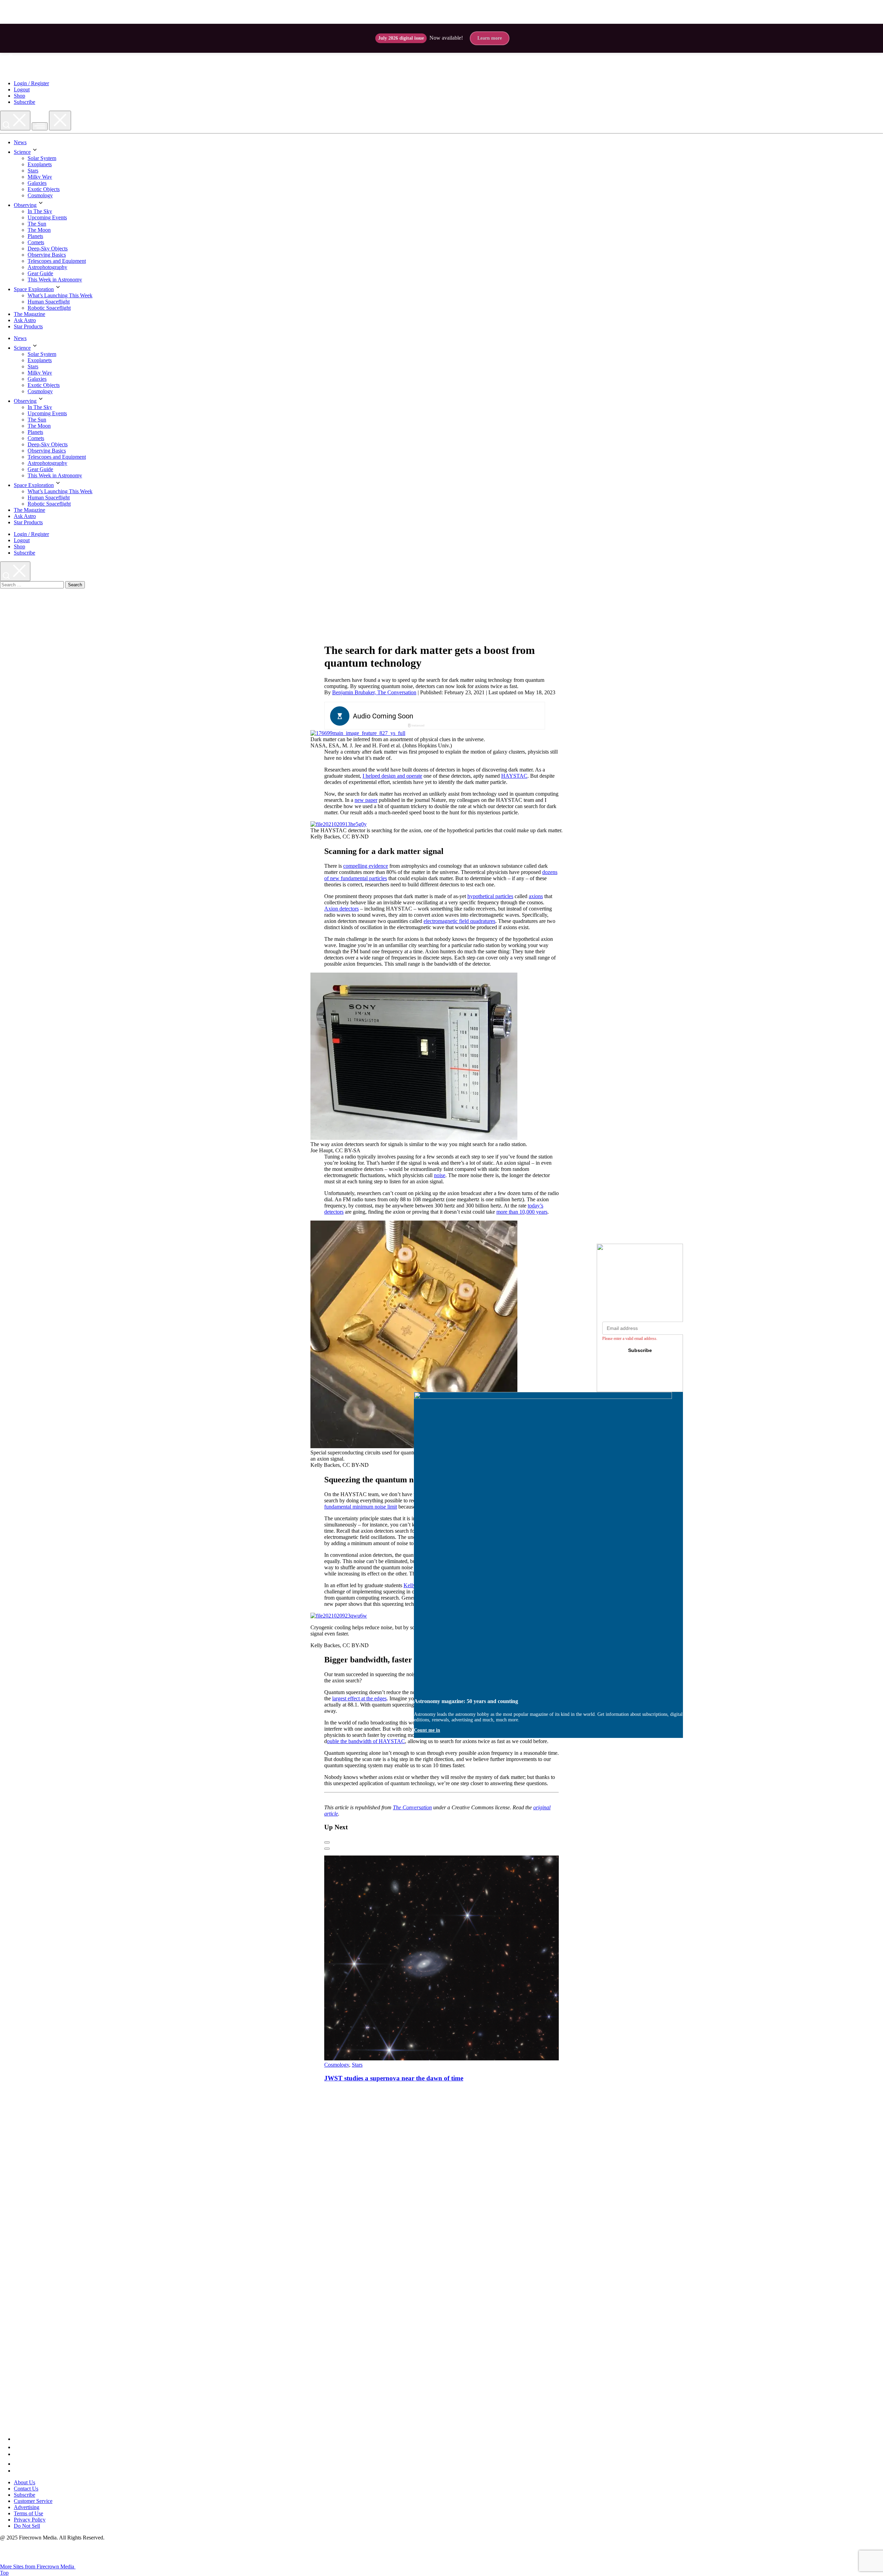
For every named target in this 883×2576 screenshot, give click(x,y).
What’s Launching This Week (60, 295)
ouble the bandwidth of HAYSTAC (366, 1741)
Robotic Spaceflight (49, 308)
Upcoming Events (47, 217)
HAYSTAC (514, 776)
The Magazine (29, 314)
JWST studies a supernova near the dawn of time (394, 2078)
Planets (35, 236)
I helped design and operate (392, 776)
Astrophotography (47, 267)
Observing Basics (47, 255)
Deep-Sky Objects (48, 248)
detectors (334, 1212)
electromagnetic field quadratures (459, 921)
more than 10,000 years (522, 1212)
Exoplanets (40, 164)
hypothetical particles (490, 896)
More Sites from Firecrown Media (38, 2567)
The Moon (39, 230)
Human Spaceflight (49, 302)
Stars (33, 171)
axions (536, 896)
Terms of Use (28, 2513)
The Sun (37, 224)
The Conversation (412, 1807)
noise (440, 1175)
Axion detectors (341, 909)
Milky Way (40, 177)
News (20, 142)
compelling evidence (366, 866)
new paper (366, 800)
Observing (25, 205)
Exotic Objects (44, 189)
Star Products (28, 326)
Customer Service (33, 2501)
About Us (24, 2482)
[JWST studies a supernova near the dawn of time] (457, 2058)
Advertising (27, 2507)
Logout (22, 89)
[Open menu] (40, 126)
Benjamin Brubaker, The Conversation (374, 692)
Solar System (42, 158)
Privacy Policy (30, 2520)
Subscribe (24, 102)
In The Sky (40, 211)
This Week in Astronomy (55, 280)
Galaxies (37, 183)
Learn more (490, 38)
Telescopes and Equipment (57, 261)
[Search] (15, 121)
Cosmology (40, 195)
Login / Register (31, 83)
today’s (535, 1206)
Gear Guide (40, 273)
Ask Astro (25, 320)
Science (22, 152)
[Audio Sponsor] (486, 716)
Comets (36, 242)
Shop (19, 96)
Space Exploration (34, 289)
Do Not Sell (27, 2526)
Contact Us (26, 2489)
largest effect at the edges (359, 1698)
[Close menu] (60, 121)
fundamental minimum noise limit (361, 1507)
